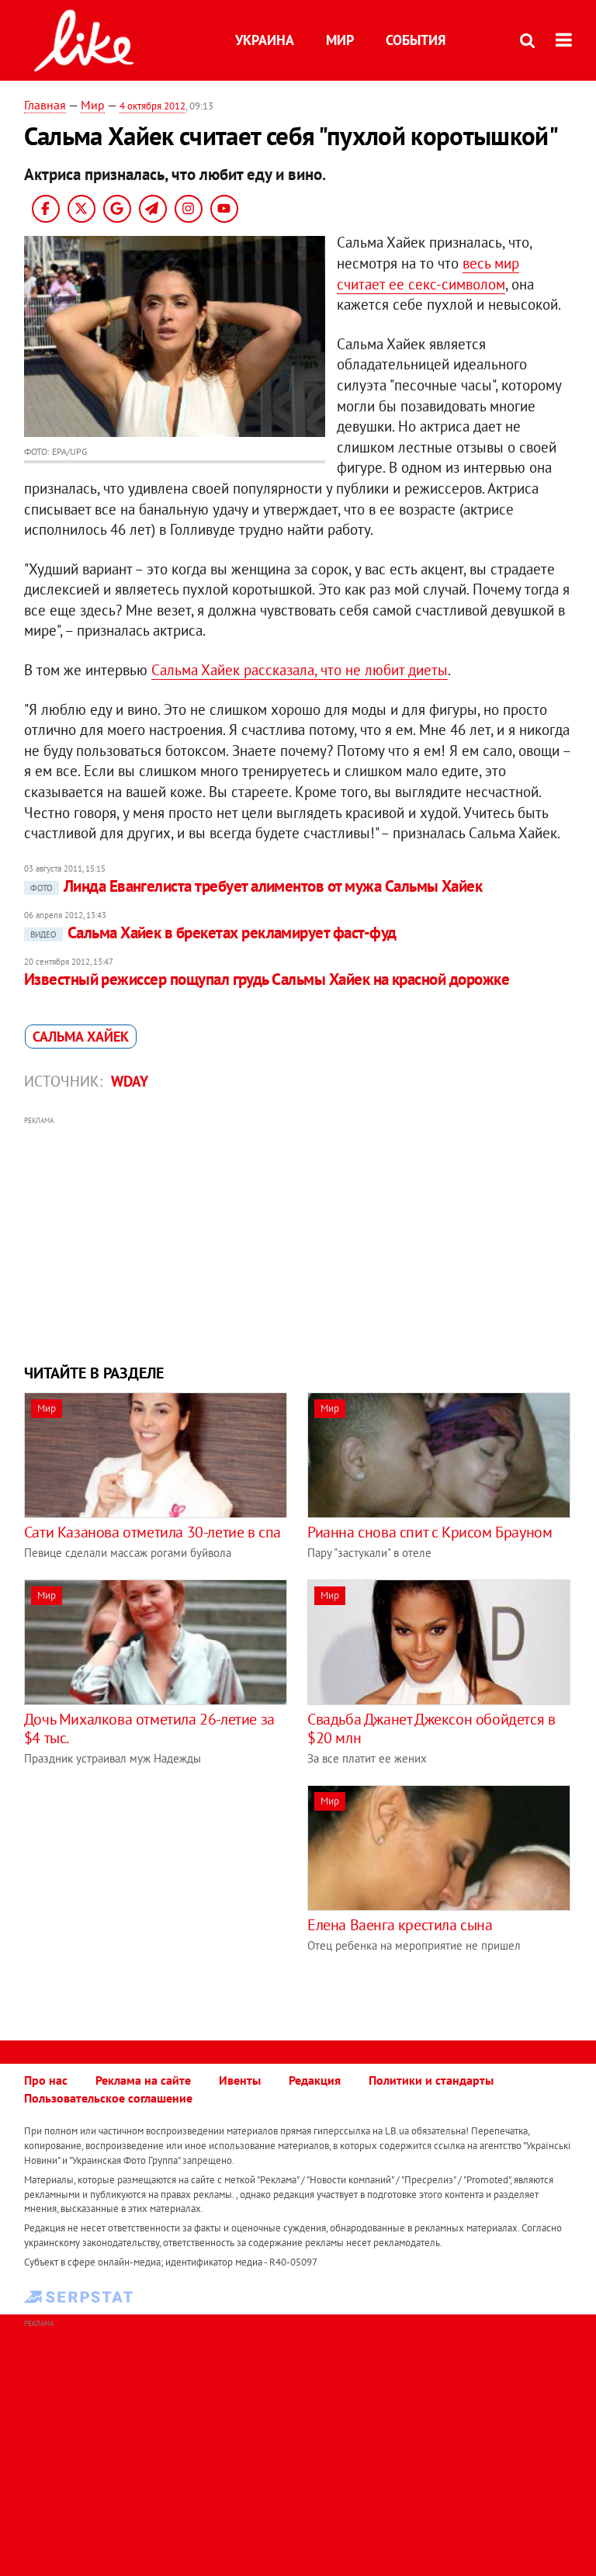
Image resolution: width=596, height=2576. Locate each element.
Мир (340, 40)
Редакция (315, 2080)
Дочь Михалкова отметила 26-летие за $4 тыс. (149, 1728)
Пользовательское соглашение (108, 2098)
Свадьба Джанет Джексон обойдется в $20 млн (431, 1728)
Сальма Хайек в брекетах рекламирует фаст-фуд (213, 933)
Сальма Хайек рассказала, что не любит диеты (300, 670)
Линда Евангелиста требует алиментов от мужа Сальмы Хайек (256, 886)
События (416, 40)
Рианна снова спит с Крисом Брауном (430, 1532)
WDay (130, 1081)
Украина (265, 40)
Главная (45, 105)
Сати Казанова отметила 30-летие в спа (152, 1532)
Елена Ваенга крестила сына (400, 1925)
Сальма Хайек (81, 1037)
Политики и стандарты (431, 2080)
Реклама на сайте (143, 2080)
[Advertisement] (298, 1238)
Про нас (46, 2080)
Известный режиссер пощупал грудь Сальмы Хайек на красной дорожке (267, 979)
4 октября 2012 (152, 106)
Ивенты (240, 2080)
